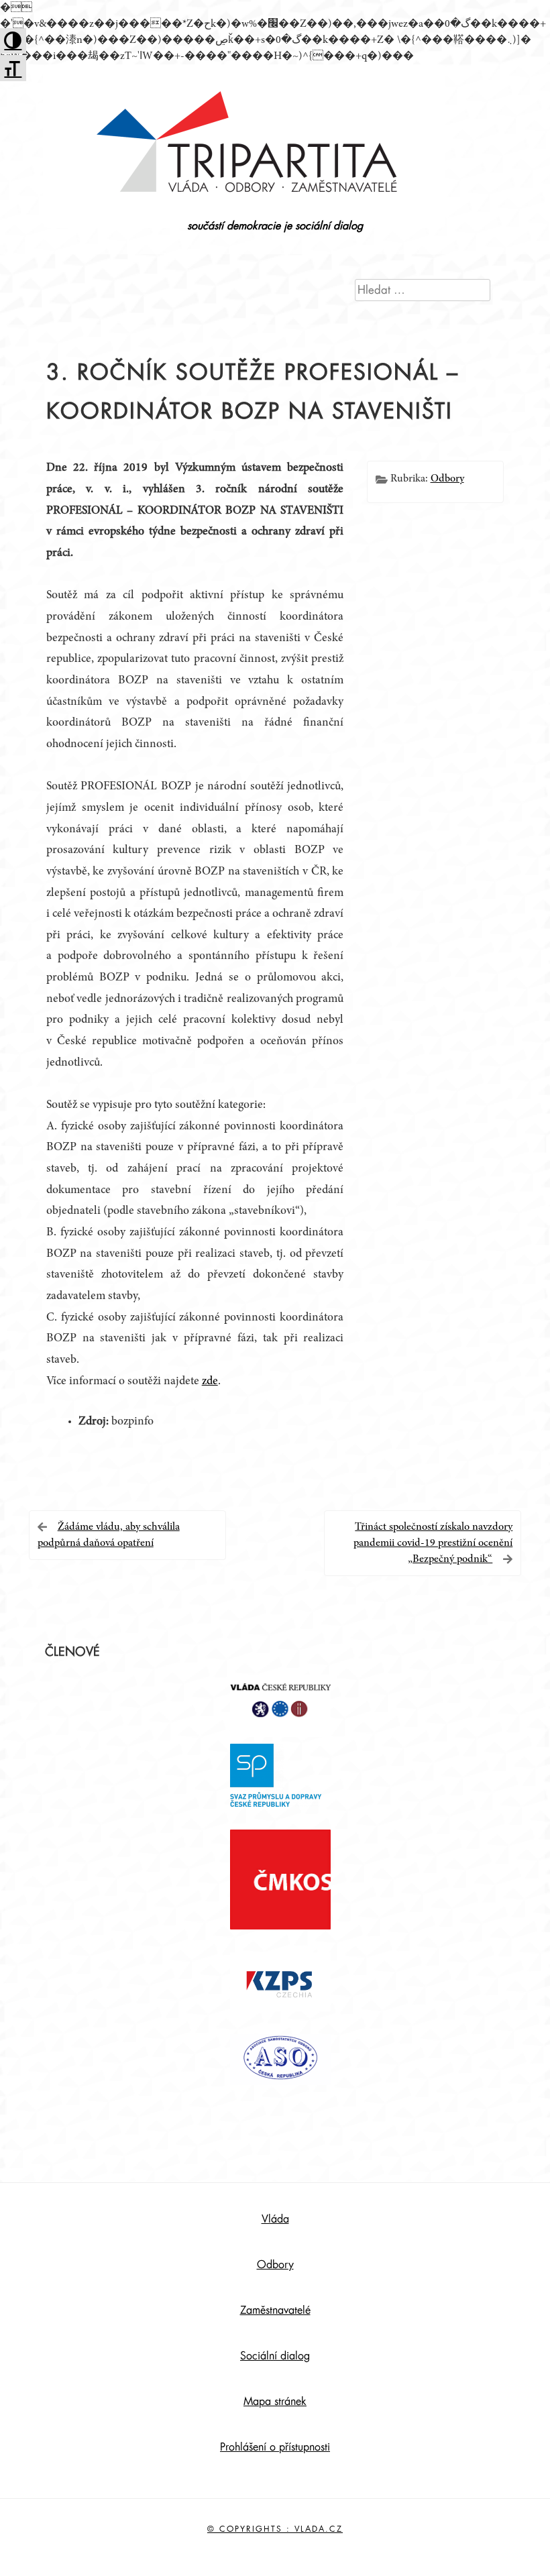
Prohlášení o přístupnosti (275, 2447)
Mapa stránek (275, 2402)
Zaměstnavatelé (275, 2310)
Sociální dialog (275, 2356)
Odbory (447, 479)
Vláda (275, 2219)
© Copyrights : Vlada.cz (275, 2529)
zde (210, 1382)
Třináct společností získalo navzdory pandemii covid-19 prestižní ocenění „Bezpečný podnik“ (433, 1543)
